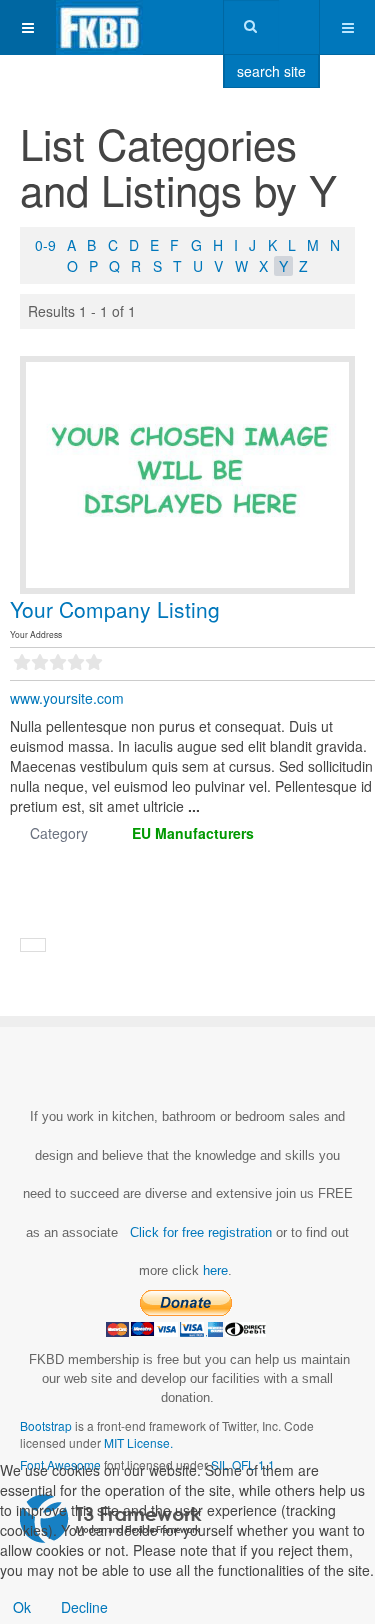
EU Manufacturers (193, 833)
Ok (22, 1607)
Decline (84, 1607)
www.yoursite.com (67, 698)
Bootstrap (46, 1425)
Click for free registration (199, 1232)
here (215, 1270)
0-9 (45, 245)
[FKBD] (99, 27)
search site (271, 71)
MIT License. (138, 1442)
